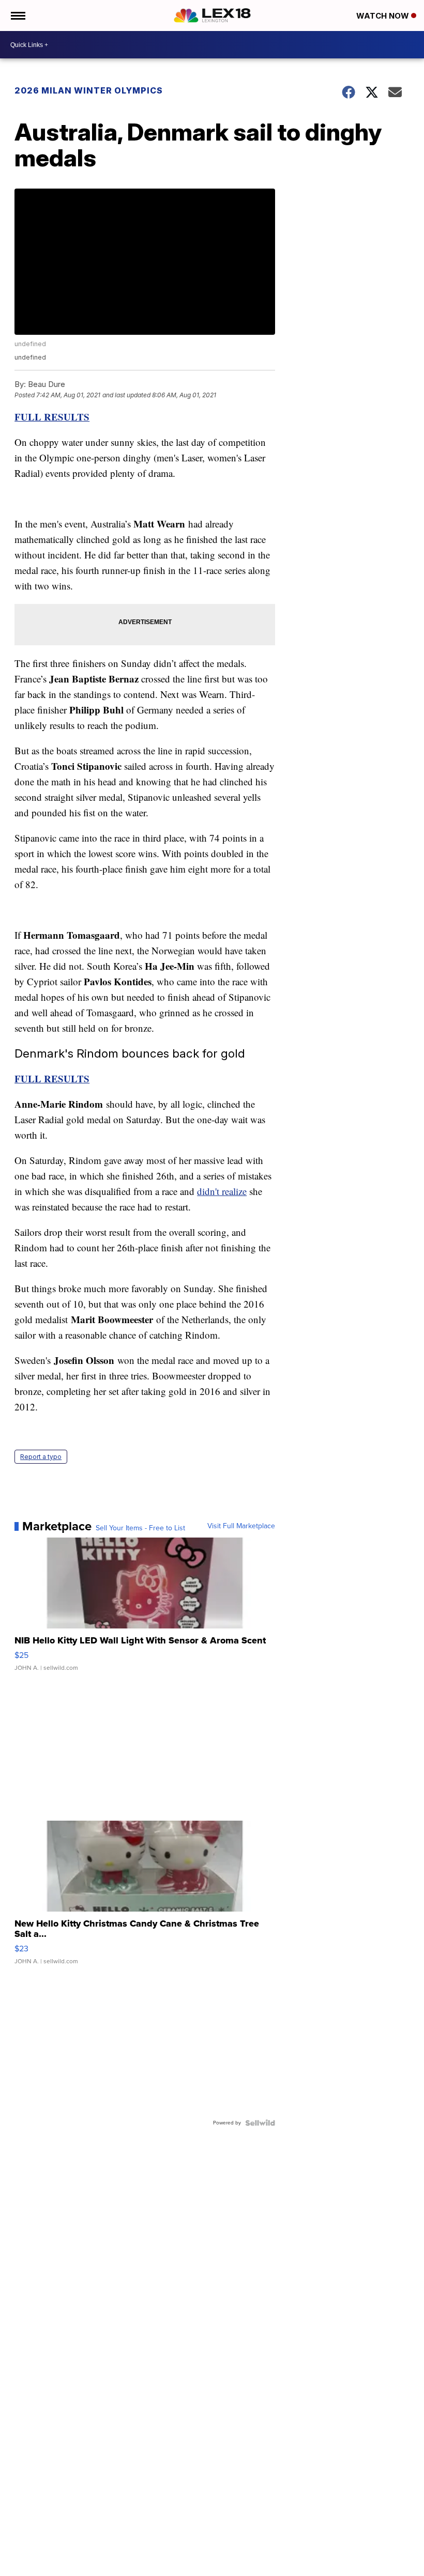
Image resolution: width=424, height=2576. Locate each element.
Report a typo (41, 1457)
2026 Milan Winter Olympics (89, 90)
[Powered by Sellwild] (260, 2123)
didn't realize (222, 1191)
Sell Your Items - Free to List (140, 1528)
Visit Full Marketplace (241, 1526)
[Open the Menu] (17, 15)
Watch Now (384, 16)
